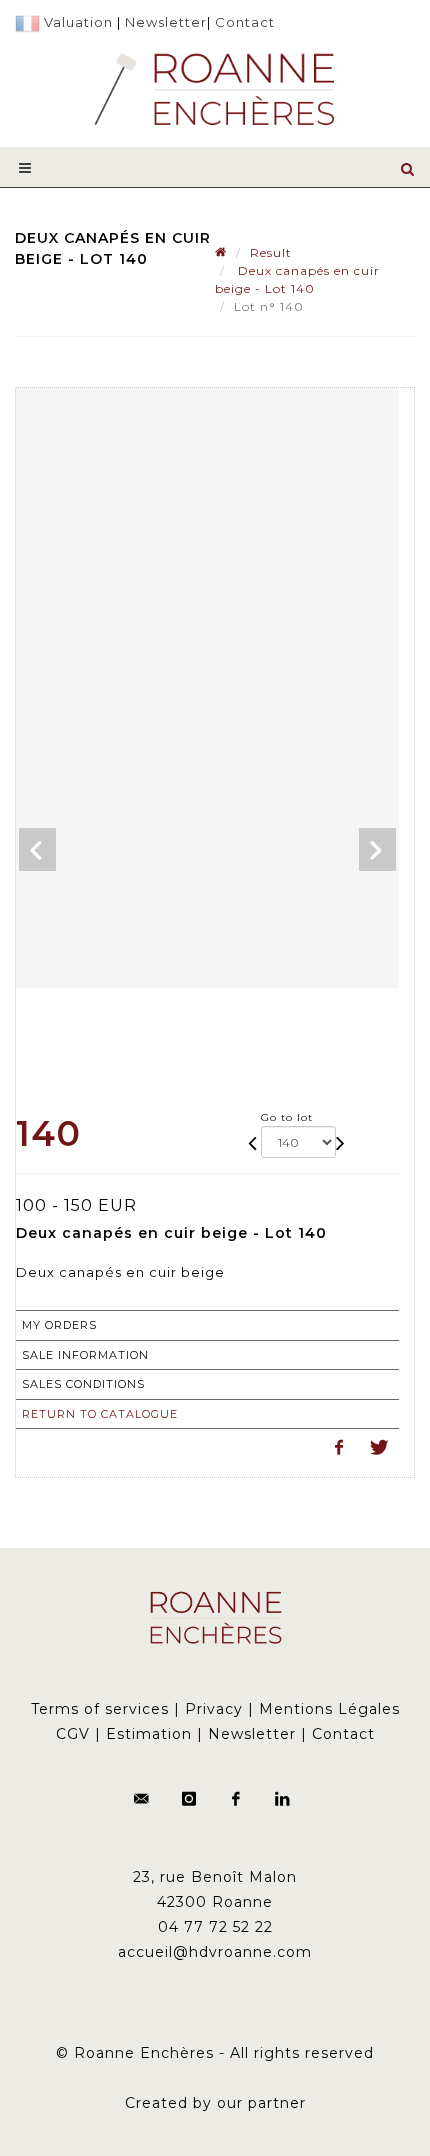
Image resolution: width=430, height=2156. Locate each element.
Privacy (214, 1709)
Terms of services (100, 1709)
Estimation (149, 1734)
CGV (73, 1734)
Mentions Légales (329, 1709)
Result (271, 252)
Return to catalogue (100, 1414)
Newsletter (166, 22)
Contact (245, 22)
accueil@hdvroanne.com (215, 1952)
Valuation (78, 22)
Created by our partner (215, 2103)
